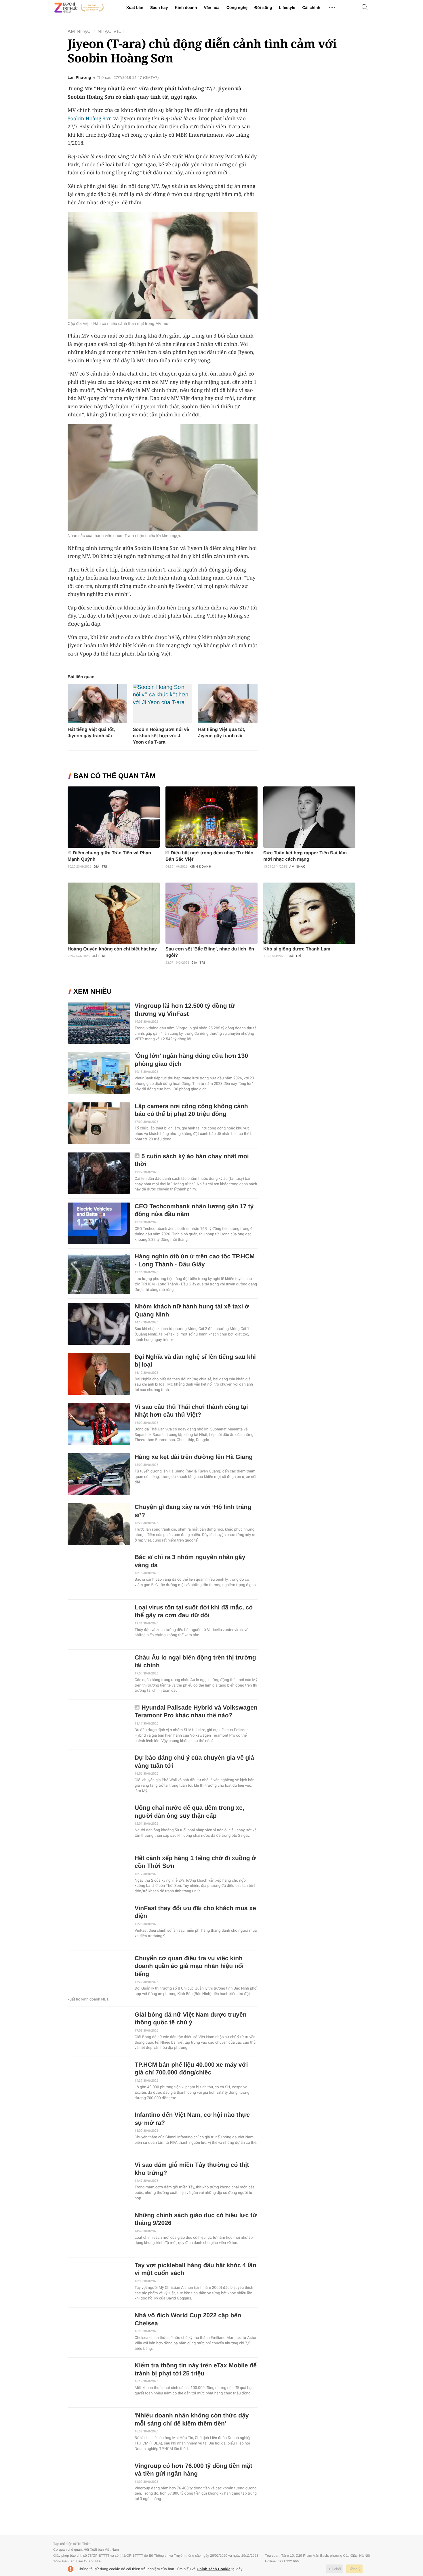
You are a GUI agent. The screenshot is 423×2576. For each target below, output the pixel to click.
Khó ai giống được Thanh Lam (297, 949)
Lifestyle (287, 7)
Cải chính (311, 7)
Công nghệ (237, 7)
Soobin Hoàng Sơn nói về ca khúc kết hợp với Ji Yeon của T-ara (161, 736)
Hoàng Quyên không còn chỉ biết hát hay (112, 949)
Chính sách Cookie (214, 2569)
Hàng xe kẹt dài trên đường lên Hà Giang (194, 1457)
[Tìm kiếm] (365, 8)
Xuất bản (135, 7)
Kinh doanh (186, 7)
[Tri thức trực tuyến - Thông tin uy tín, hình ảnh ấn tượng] (79, 7)
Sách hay (159, 7)
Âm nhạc (79, 32)
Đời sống (263, 7)
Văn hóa (211, 7)
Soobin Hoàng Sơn (90, 119)
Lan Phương (79, 78)
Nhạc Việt (111, 32)
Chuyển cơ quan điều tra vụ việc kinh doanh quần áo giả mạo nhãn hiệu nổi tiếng (189, 1966)
